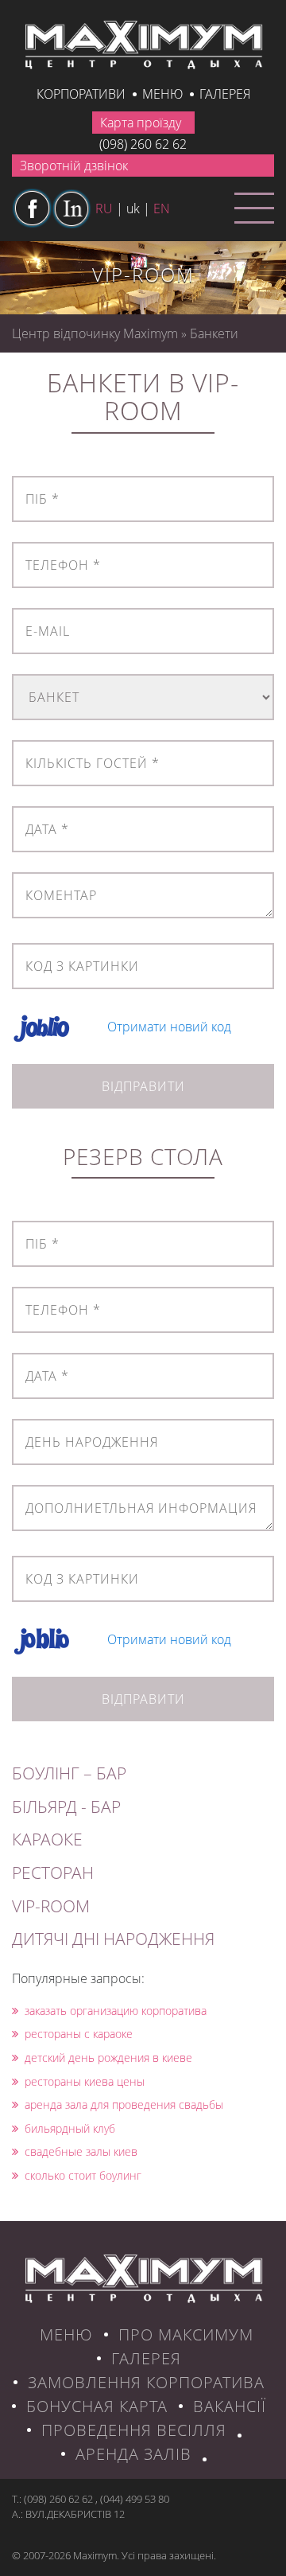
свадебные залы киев (81, 2151)
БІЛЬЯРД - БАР (66, 1806)
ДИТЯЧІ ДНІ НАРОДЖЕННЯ (113, 1939)
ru (104, 208)
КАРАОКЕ (47, 1839)
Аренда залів (133, 2454)
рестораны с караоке (79, 2034)
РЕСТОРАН (53, 1873)
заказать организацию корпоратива (116, 2011)
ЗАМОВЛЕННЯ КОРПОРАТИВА (146, 2382)
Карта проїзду (141, 123)
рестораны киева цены (85, 2081)
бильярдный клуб (70, 2128)
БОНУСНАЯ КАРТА (97, 2406)
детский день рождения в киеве (108, 2058)
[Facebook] (32, 208)
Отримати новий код (169, 1027)
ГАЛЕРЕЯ (146, 2358)
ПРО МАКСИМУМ (186, 2334)
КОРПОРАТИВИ (81, 94)
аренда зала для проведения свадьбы (124, 2104)
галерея (225, 94)
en (162, 208)
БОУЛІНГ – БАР (69, 1773)
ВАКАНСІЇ (230, 2406)
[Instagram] (71, 208)
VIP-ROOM (51, 1906)
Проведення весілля (134, 2430)
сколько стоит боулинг (83, 2175)
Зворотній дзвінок (74, 166)
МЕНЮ (66, 2334)
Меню (162, 94)
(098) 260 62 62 (143, 144)
